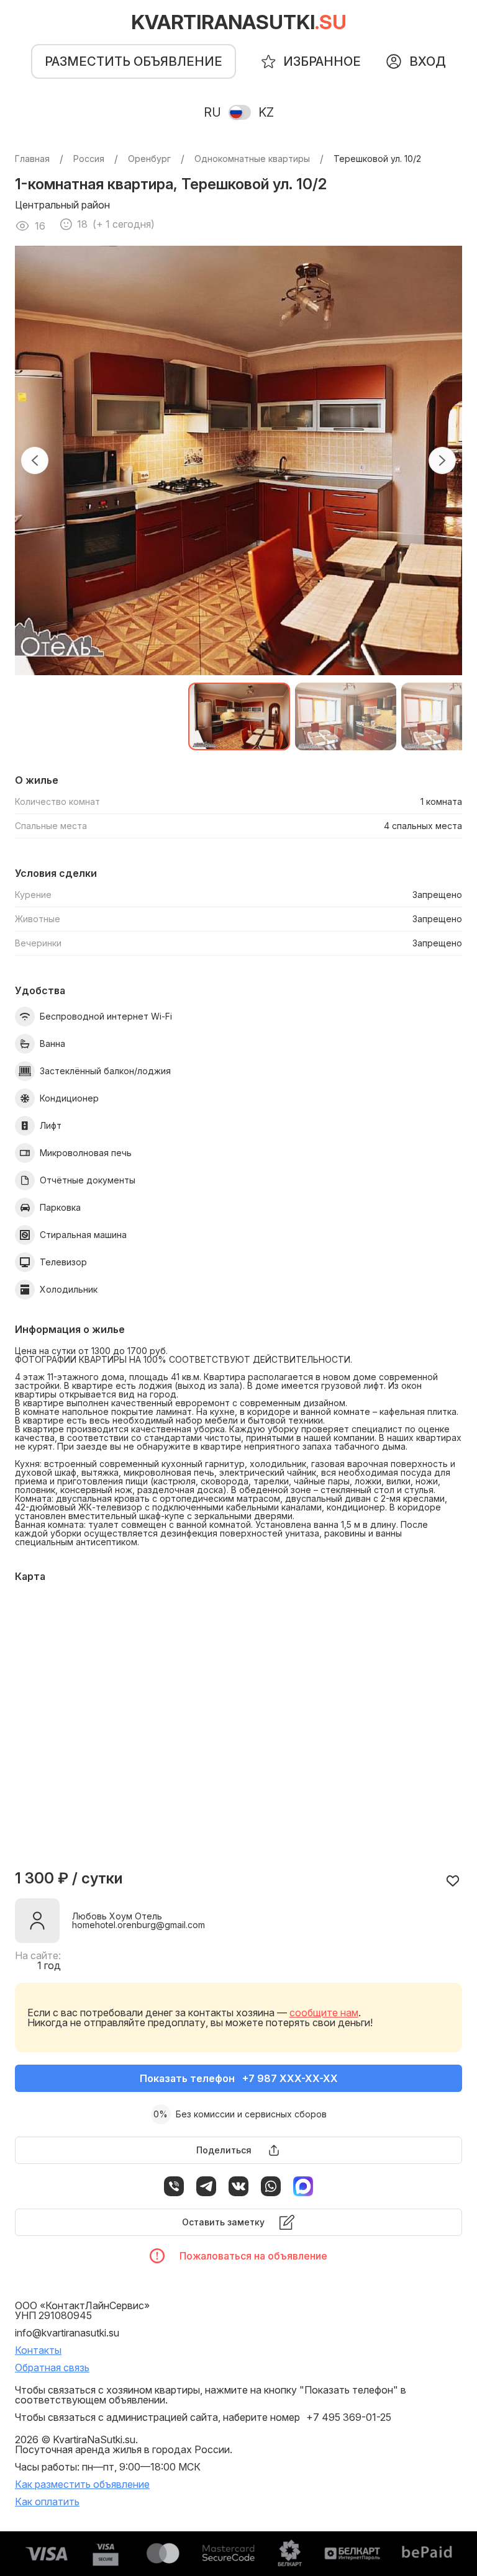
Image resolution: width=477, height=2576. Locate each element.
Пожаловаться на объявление (253, 2256)
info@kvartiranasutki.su (67, 2333)
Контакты (38, 2350)
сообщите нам (324, 2013)
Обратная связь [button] (52, 2367)
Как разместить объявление (82, 2484)
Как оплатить (47, 2502)
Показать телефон (239, 2078)
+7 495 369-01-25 (349, 2417)
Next (442, 460)
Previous (35, 460)
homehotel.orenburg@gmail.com (139, 1925)
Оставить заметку (223, 2222)
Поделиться (224, 2150)
